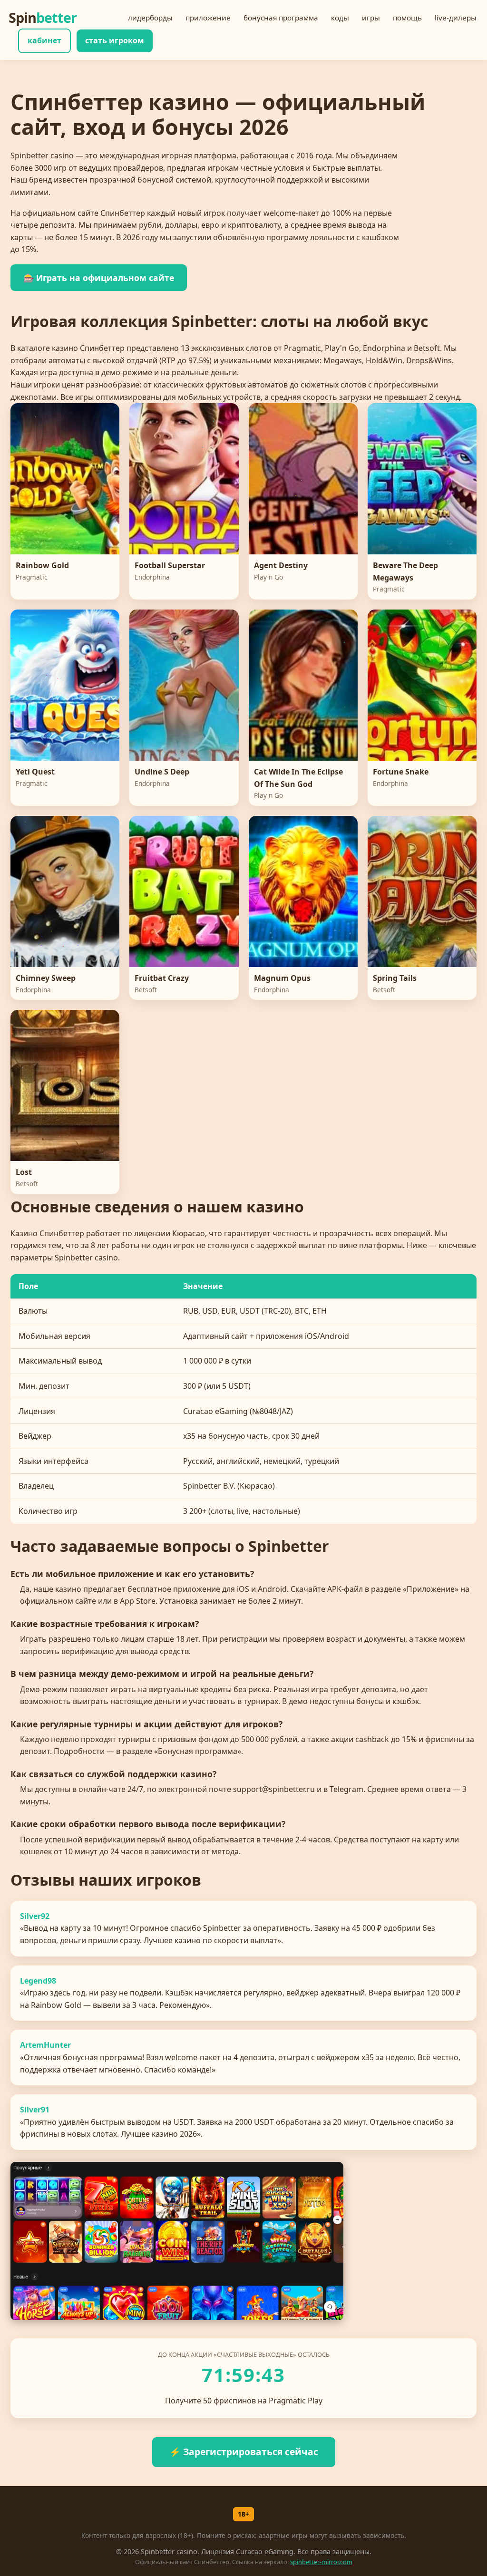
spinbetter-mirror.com (321, 2562)
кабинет (44, 40)
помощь (407, 18)
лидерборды (150, 18)
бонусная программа (281, 18)
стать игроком (115, 40)
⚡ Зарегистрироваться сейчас (244, 2452)
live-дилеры (456, 18)
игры (371, 18)
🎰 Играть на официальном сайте (99, 278)
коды (340, 18)
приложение (208, 18)
